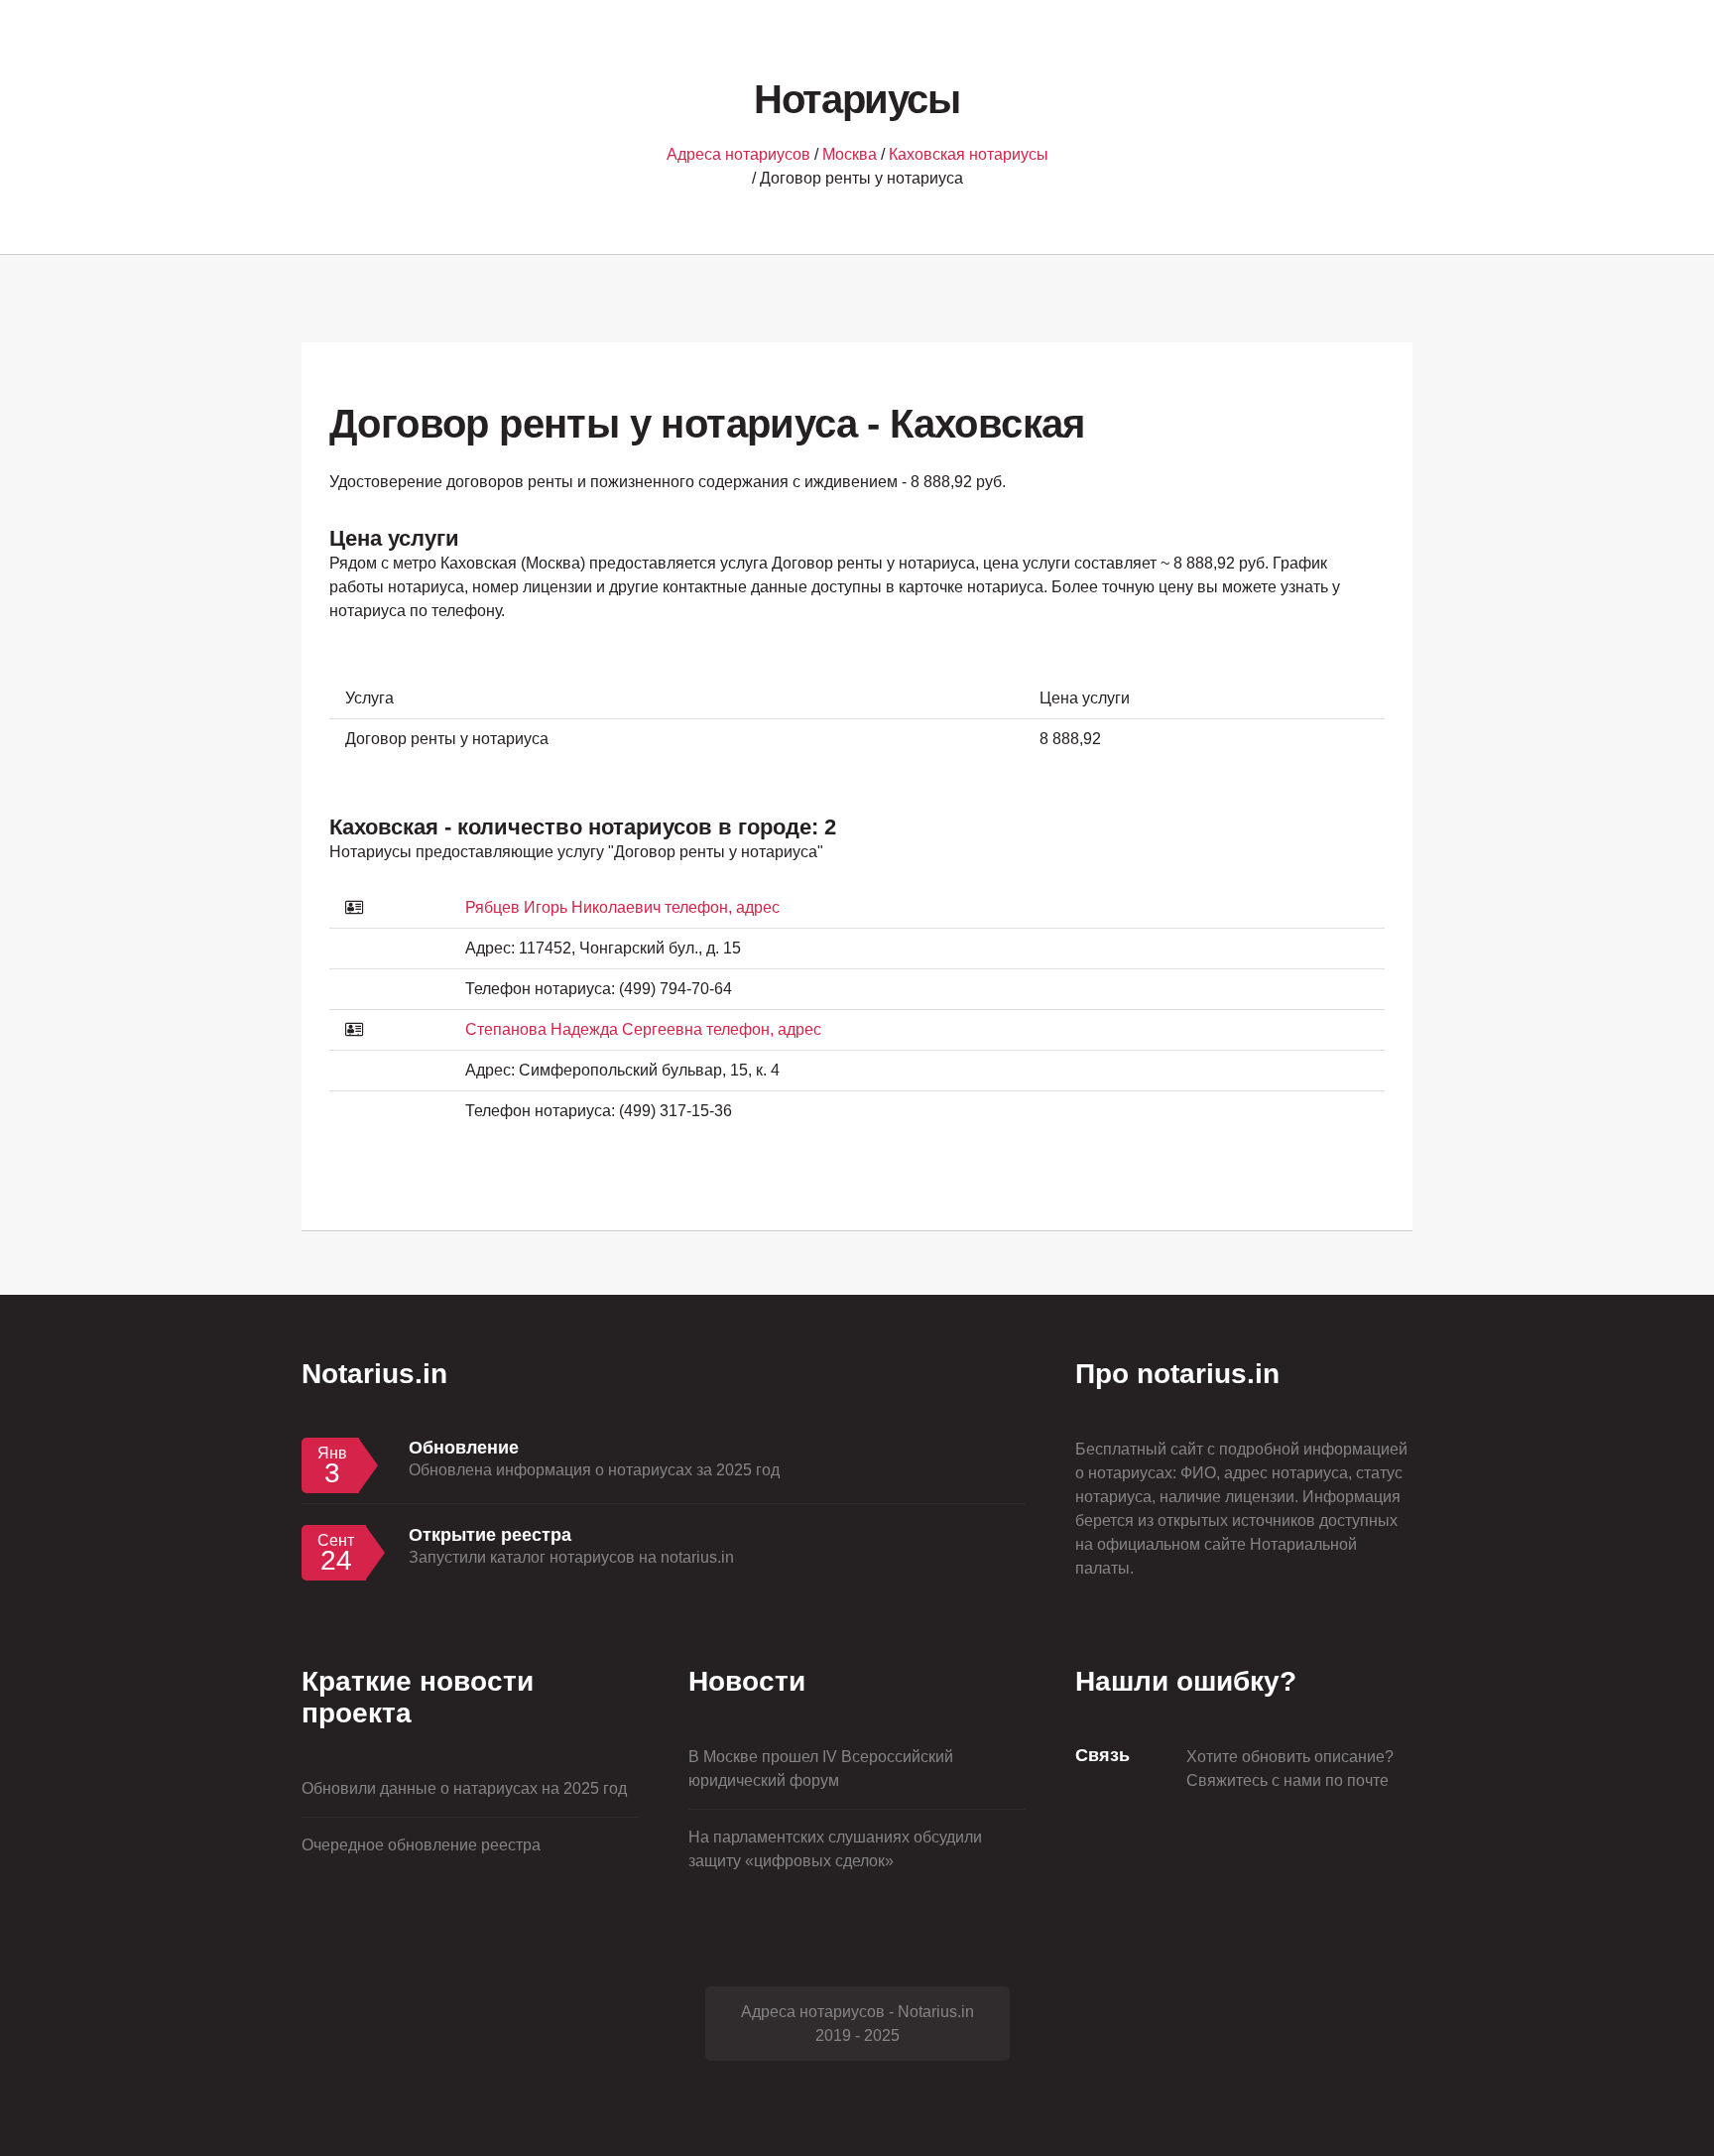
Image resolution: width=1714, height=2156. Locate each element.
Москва (850, 154)
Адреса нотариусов (738, 154)
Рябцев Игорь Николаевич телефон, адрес (622, 907)
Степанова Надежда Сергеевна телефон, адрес (643, 1029)
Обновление (464, 1448)
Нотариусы (857, 99)
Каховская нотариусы (969, 154)
